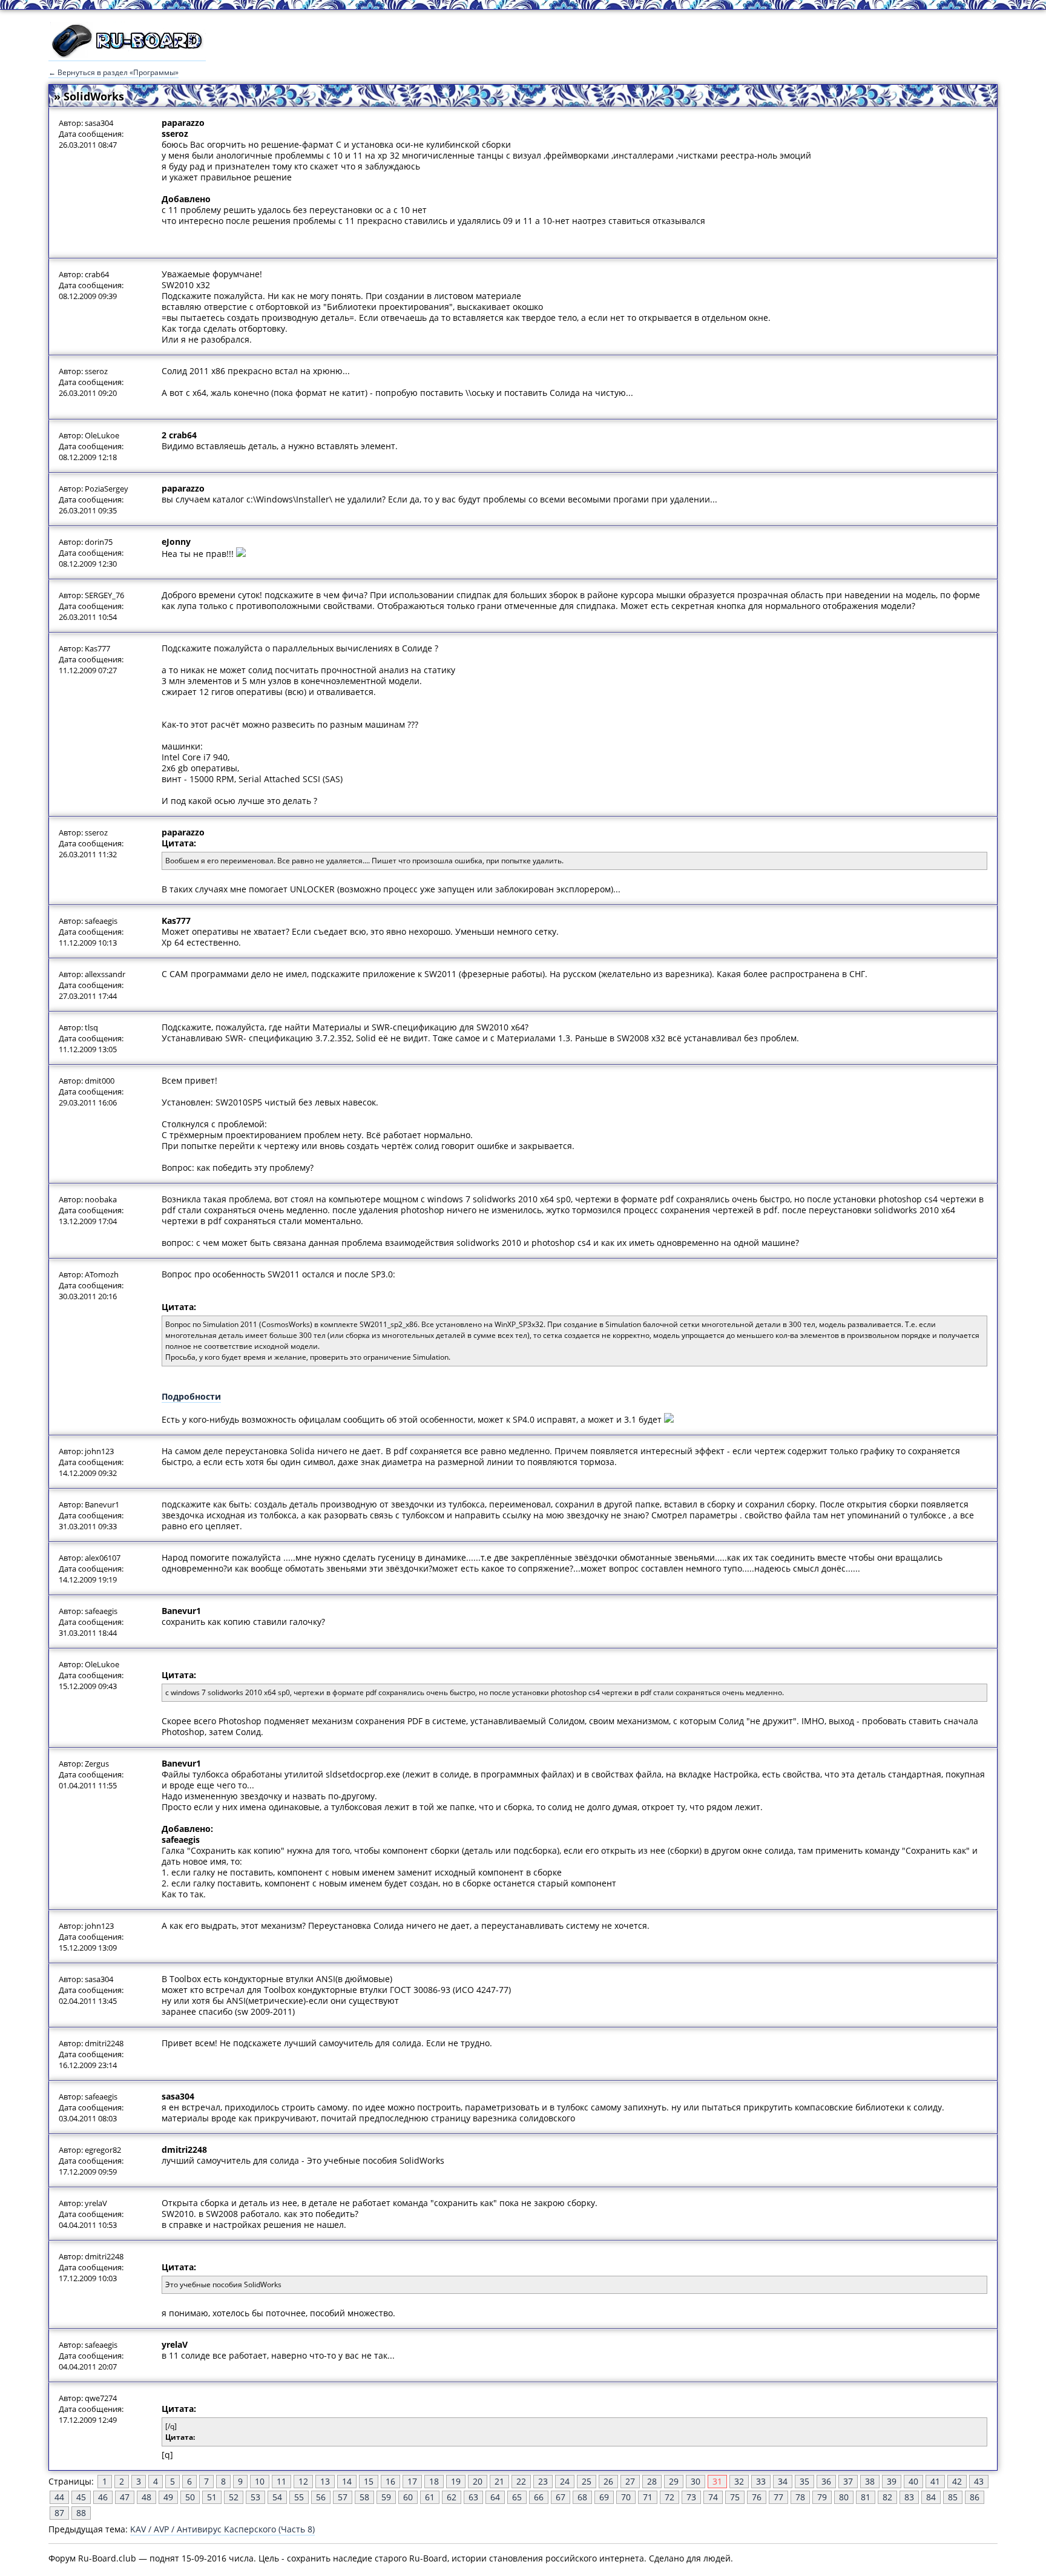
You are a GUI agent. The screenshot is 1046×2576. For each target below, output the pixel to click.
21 (499, 2481)
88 (81, 2513)
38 (870, 2481)
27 (630, 2481)
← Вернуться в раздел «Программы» (113, 72)
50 (190, 2497)
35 (804, 2481)
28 (652, 2481)
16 (390, 2481)
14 (347, 2481)
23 (543, 2481)
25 (587, 2481)
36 (826, 2481)
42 (957, 2481)
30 (696, 2481)
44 (59, 2497)
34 (783, 2481)
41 (935, 2481)
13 (325, 2481)
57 (343, 2497)
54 (277, 2497)
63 (473, 2497)
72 (669, 2497)
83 (909, 2497)
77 (778, 2497)
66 (539, 2497)
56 (321, 2497)
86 (975, 2497)
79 (822, 2497)
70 (626, 2497)
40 (913, 2481)
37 (848, 2481)
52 (234, 2497)
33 (761, 2481)
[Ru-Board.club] (127, 55)
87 (59, 2513)
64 (495, 2497)
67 (561, 2497)
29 (674, 2481)
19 (456, 2481)
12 (303, 2481)
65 (517, 2497)
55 (299, 2497)
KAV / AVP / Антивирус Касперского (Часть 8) (222, 2529)
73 (691, 2497)
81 (866, 2497)
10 (260, 2481)
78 (800, 2497)
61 (430, 2497)
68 (582, 2497)
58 (364, 2497)
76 (757, 2497)
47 (125, 2497)
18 (434, 2481)
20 (478, 2481)
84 (931, 2497)
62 (452, 2497)
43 (979, 2481)
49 (168, 2497)
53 (255, 2497)
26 (608, 2481)
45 (81, 2497)
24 (565, 2481)
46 (103, 2497)
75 (735, 2497)
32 (739, 2481)
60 (408, 2497)
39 (892, 2481)
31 (717, 2481)
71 (648, 2497)
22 (521, 2481)
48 (146, 2497)
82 (887, 2497)
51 (212, 2497)
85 (953, 2497)
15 (369, 2481)
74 (713, 2497)
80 (844, 2497)
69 (604, 2497)
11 (281, 2481)
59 (386, 2497)
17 (412, 2481)
